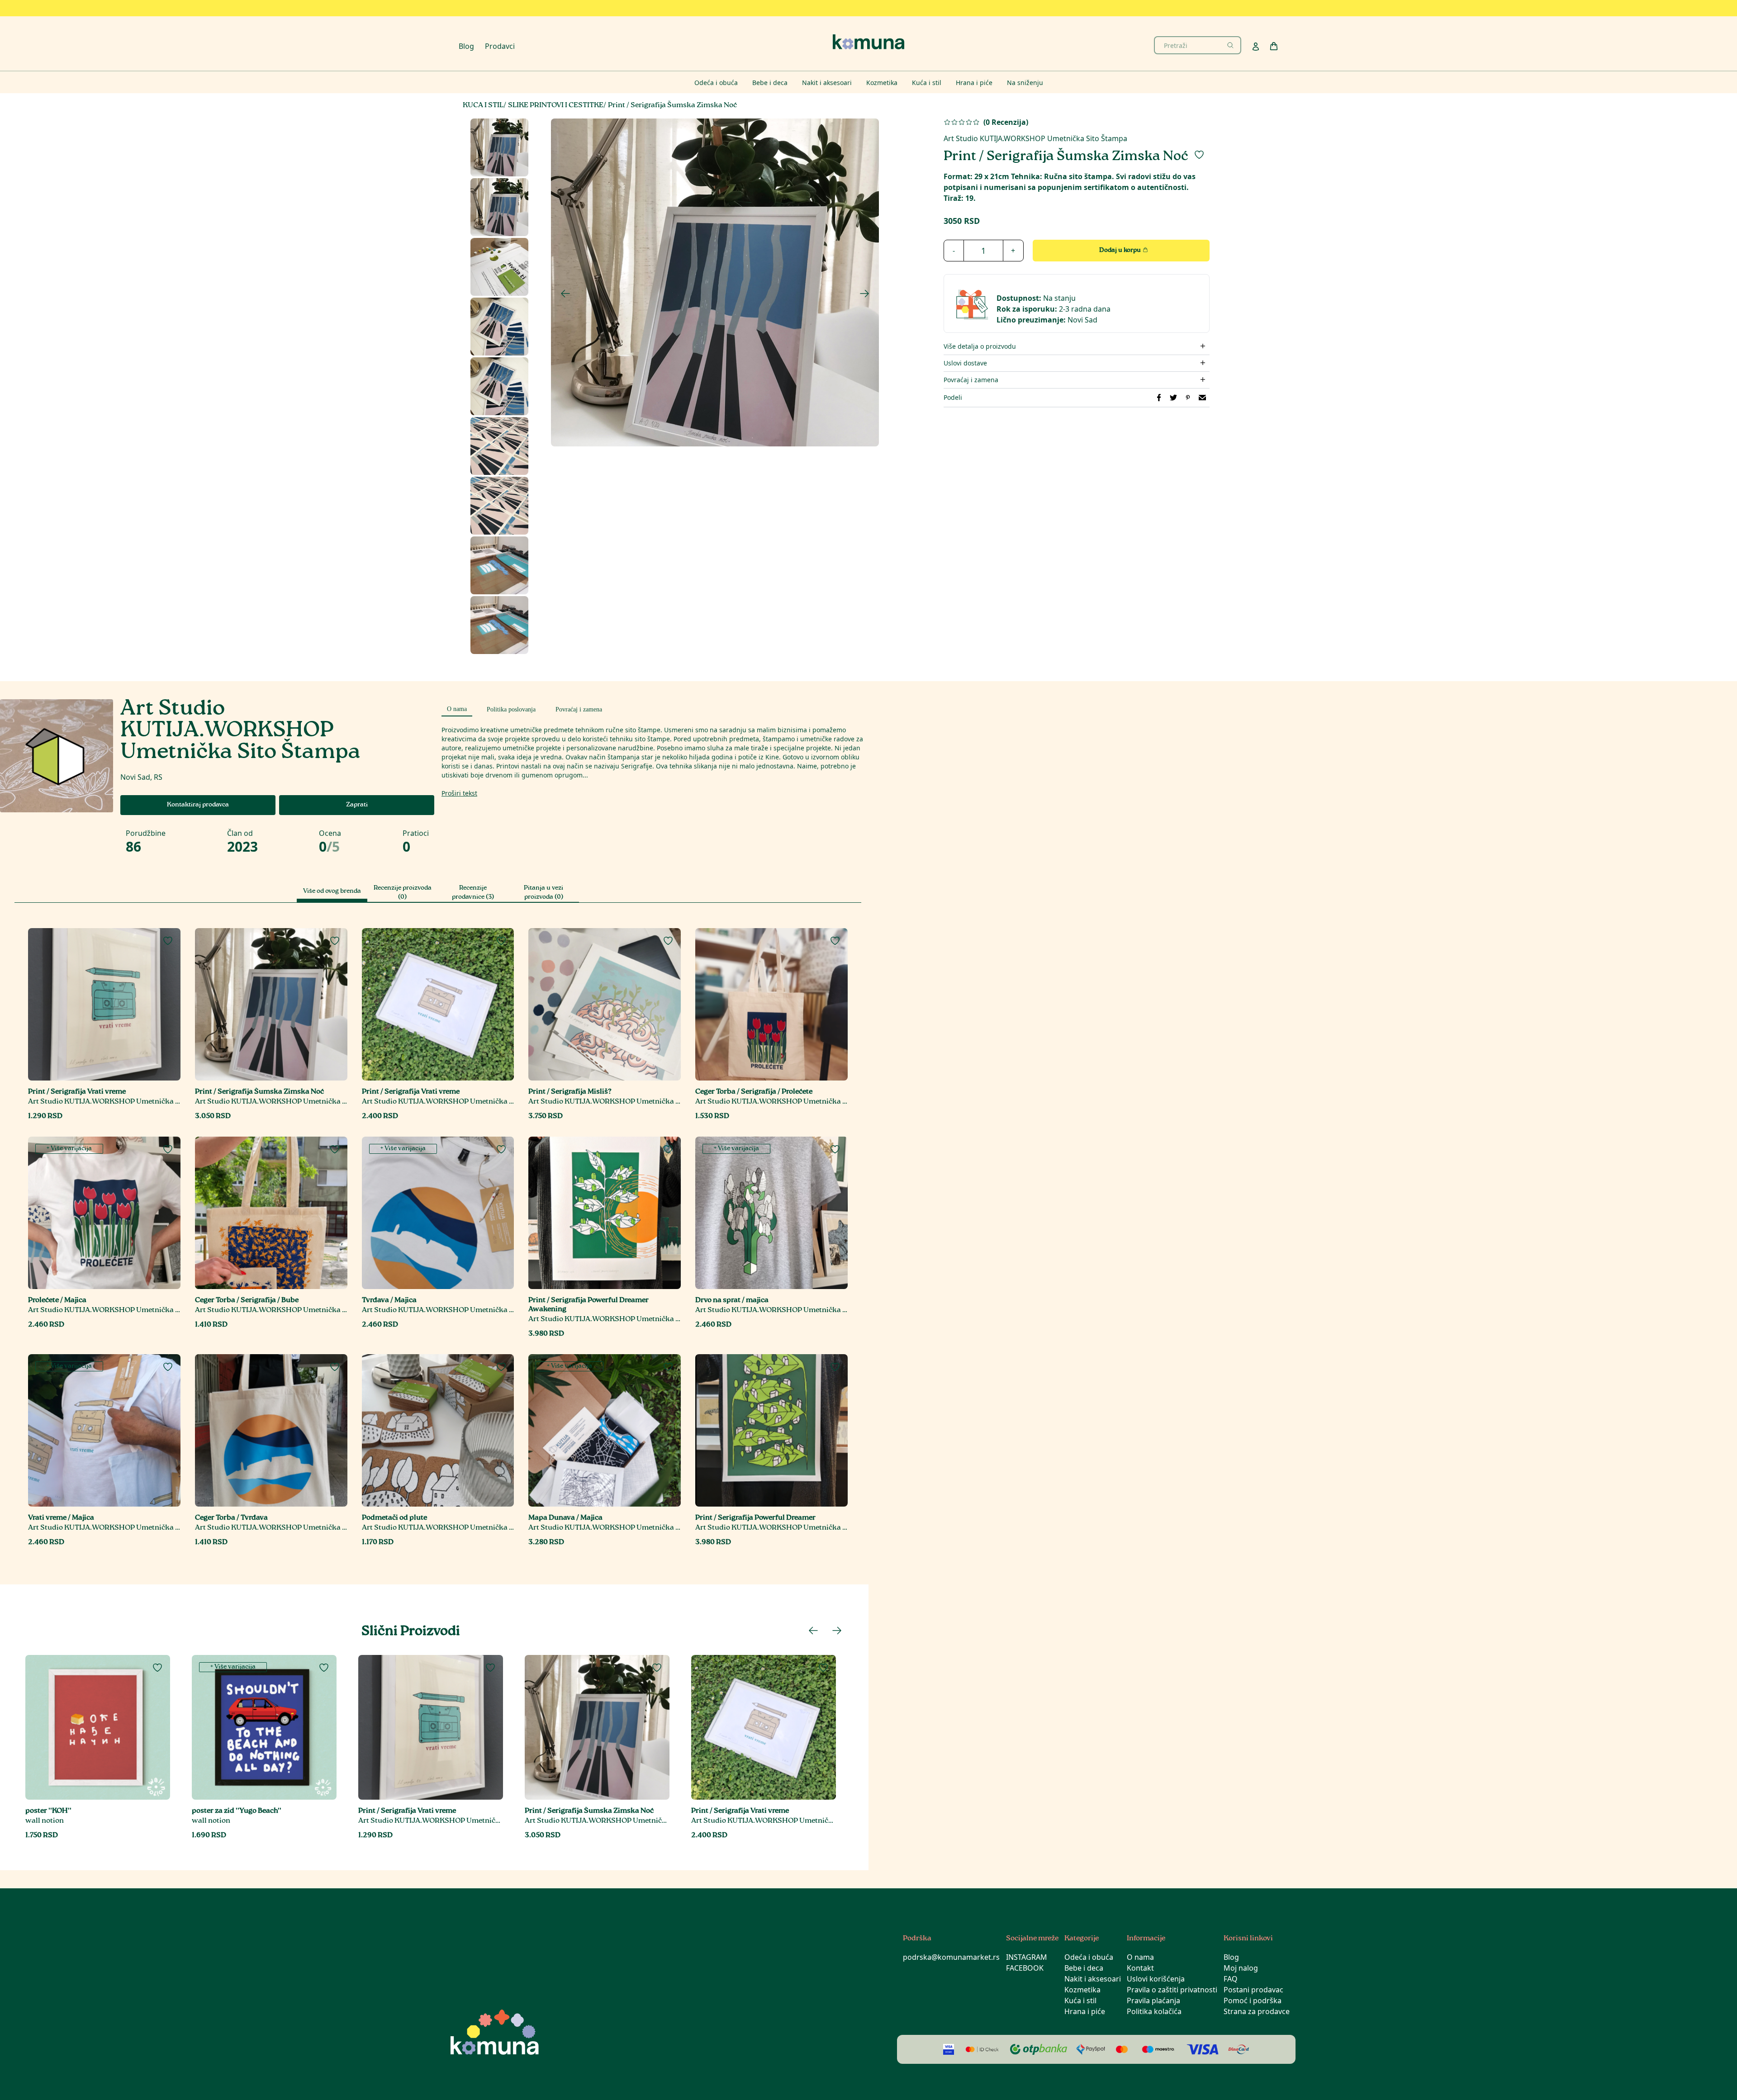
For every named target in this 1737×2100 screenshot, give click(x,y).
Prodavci (500, 46)
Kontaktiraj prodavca (198, 805)
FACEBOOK (1025, 1968)
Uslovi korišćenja (1156, 1979)
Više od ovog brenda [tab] (332, 891)
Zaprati (357, 805)
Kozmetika (1082, 1990)
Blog (466, 46)
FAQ (1231, 1979)
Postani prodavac (1253, 1990)
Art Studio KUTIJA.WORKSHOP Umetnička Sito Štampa (1035, 138)
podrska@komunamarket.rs (951, 1957)
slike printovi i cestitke (556, 106)
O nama (1140, 1957)
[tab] (457, 708)
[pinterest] (1188, 398)
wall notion (45, 1821)
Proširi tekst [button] (459, 793)
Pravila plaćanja (1153, 2000)
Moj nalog (1241, 1968)
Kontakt (1140, 1968)
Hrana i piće (1085, 2011)
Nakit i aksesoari (1093, 1979)
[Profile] (1256, 47)
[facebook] (1159, 398)
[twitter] (1173, 398)
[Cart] (1274, 46)
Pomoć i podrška (1253, 2000)
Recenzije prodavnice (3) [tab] (473, 893)
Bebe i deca (1084, 1968)
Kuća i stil (1080, 2000)
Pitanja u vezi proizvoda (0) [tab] (543, 893)
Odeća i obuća (1089, 1957)
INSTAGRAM (1027, 1957)
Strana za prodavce (1257, 2011)
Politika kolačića (1154, 2011)
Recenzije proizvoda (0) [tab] (403, 893)
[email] (1202, 398)
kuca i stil (483, 106)
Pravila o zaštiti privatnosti (1172, 1990)
